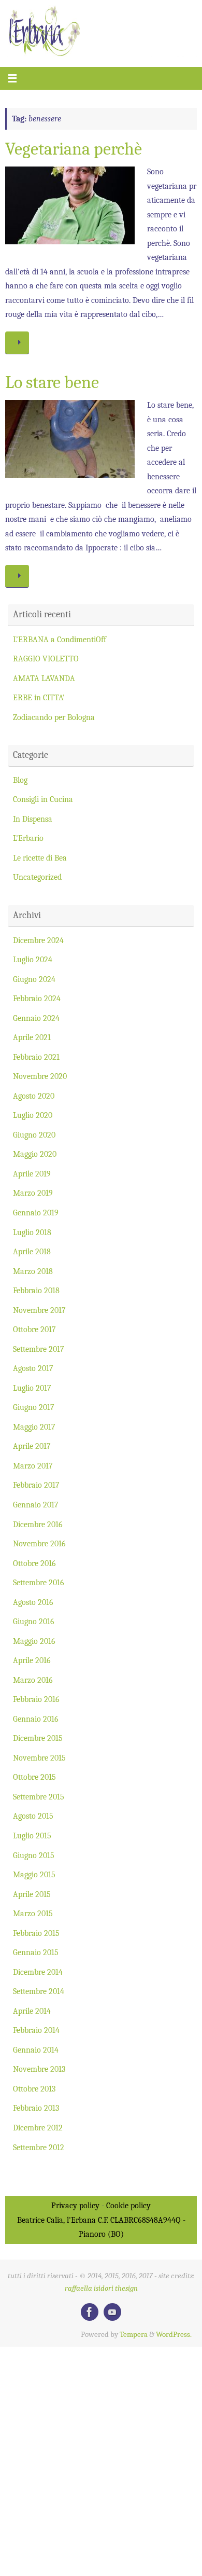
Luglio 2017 (32, 1388)
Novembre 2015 (39, 1758)
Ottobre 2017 (34, 1329)
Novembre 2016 (39, 1543)
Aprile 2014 (32, 2011)
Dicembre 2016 (38, 1524)
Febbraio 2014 (36, 2030)
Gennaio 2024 (36, 1018)
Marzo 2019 (33, 1193)
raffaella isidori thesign (101, 2288)
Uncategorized (37, 877)
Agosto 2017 (33, 1368)
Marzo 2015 (33, 1913)
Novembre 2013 (39, 2069)
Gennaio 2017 (36, 1505)
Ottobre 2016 (34, 1563)
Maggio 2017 (34, 1427)
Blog (20, 780)
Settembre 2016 (39, 1582)
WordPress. (174, 2335)
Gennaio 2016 (36, 1719)
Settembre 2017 (39, 1349)
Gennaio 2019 (36, 1213)
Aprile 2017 (32, 1446)
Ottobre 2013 (34, 2089)
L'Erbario (28, 838)
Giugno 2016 (34, 1621)
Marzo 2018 (33, 1271)
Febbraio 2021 (36, 1057)
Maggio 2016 (34, 1641)
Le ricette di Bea (40, 858)
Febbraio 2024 (37, 998)
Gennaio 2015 (36, 1952)
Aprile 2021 (32, 1037)
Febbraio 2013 (36, 2108)
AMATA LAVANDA (44, 678)
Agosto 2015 (33, 1816)
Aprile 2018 (32, 1251)
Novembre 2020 (40, 1076)
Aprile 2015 (32, 1894)
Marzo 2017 (33, 1466)
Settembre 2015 (39, 1797)
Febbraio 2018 (36, 1290)
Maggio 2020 (35, 1154)
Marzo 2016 (33, 1680)
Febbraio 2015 (36, 1933)
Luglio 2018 (32, 1232)
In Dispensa (33, 819)
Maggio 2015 (34, 1874)
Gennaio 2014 (36, 2050)
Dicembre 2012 (38, 2128)
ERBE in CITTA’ (39, 697)
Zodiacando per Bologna (54, 717)
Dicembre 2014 (38, 1972)
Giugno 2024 (34, 979)
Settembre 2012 (39, 2147)
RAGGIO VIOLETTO (46, 659)
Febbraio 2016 (36, 1699)
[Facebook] (90, 2312)
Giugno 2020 (34, 1135)
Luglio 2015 (32, 1836)
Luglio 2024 (33, 959)
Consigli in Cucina (43, 799)
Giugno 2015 (34, 1855)
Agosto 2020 (34, 1096)
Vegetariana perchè (74, 149)
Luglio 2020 (33, 1115)
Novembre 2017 (39, 1310)
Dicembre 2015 (38, 1738)
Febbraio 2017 (36, 1485)
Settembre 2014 (39, 1991)
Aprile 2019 (32, 1174)
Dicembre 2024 (38, 940)
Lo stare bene (52, 382)
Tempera (134, 2335)
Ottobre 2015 (34, 1777)
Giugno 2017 (34, 1407)
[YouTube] (112, 2312)
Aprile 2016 (32, 1660)
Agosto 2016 (33, 1602)
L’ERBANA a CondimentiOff (60, 639)
